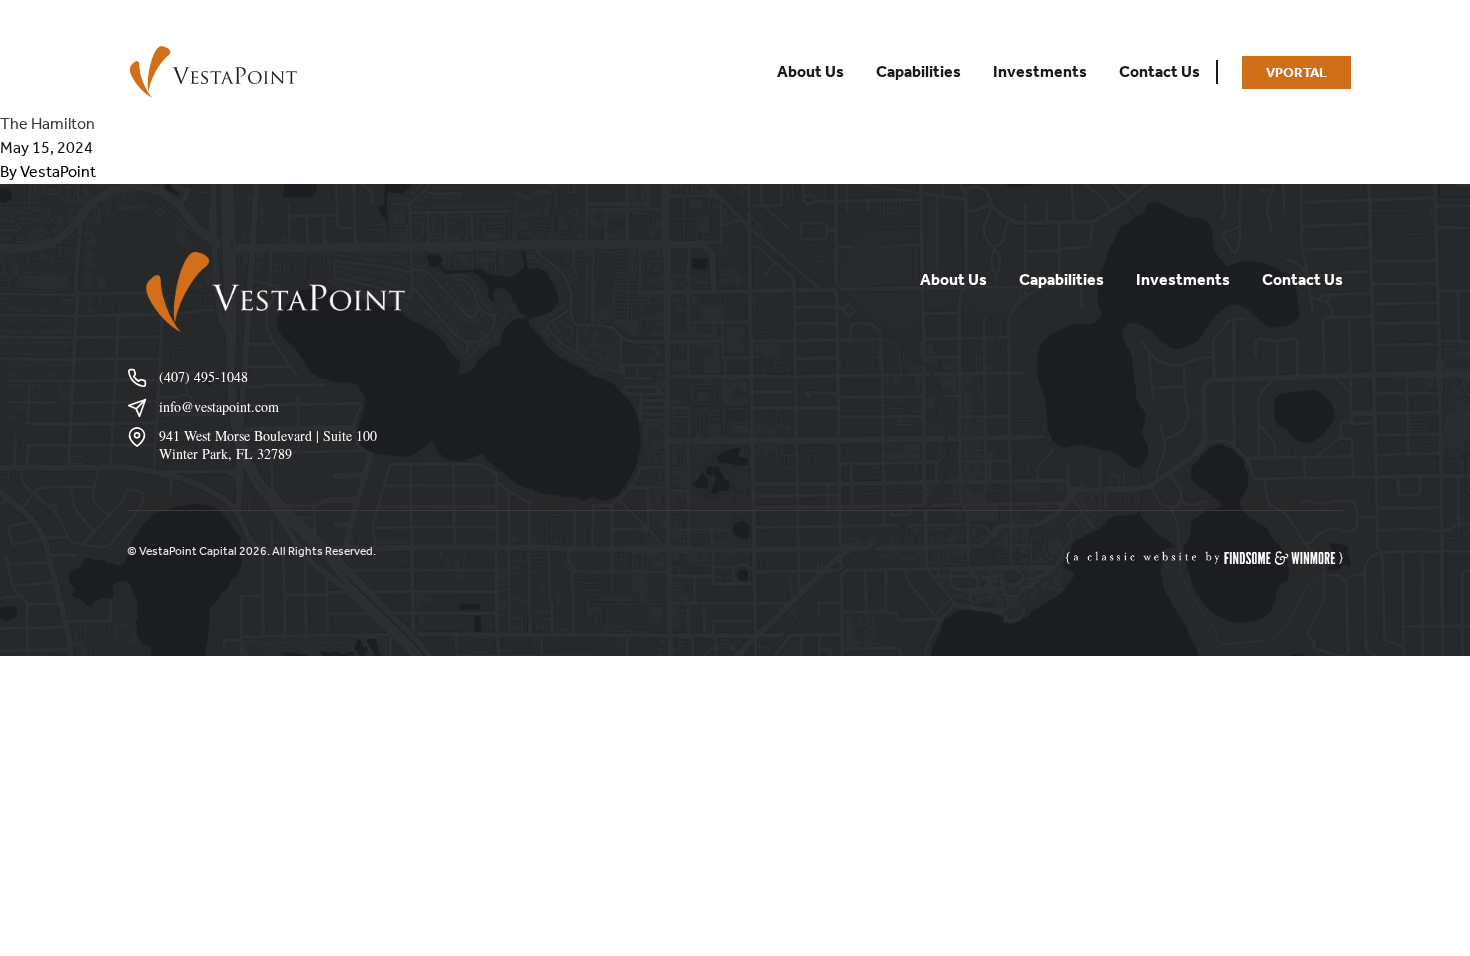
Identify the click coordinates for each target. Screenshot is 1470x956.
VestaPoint (58, 171)
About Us (810, 71)
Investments (1040, 71)
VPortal (1296, 72)
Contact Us (1159, 71)
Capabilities (918, 71)
